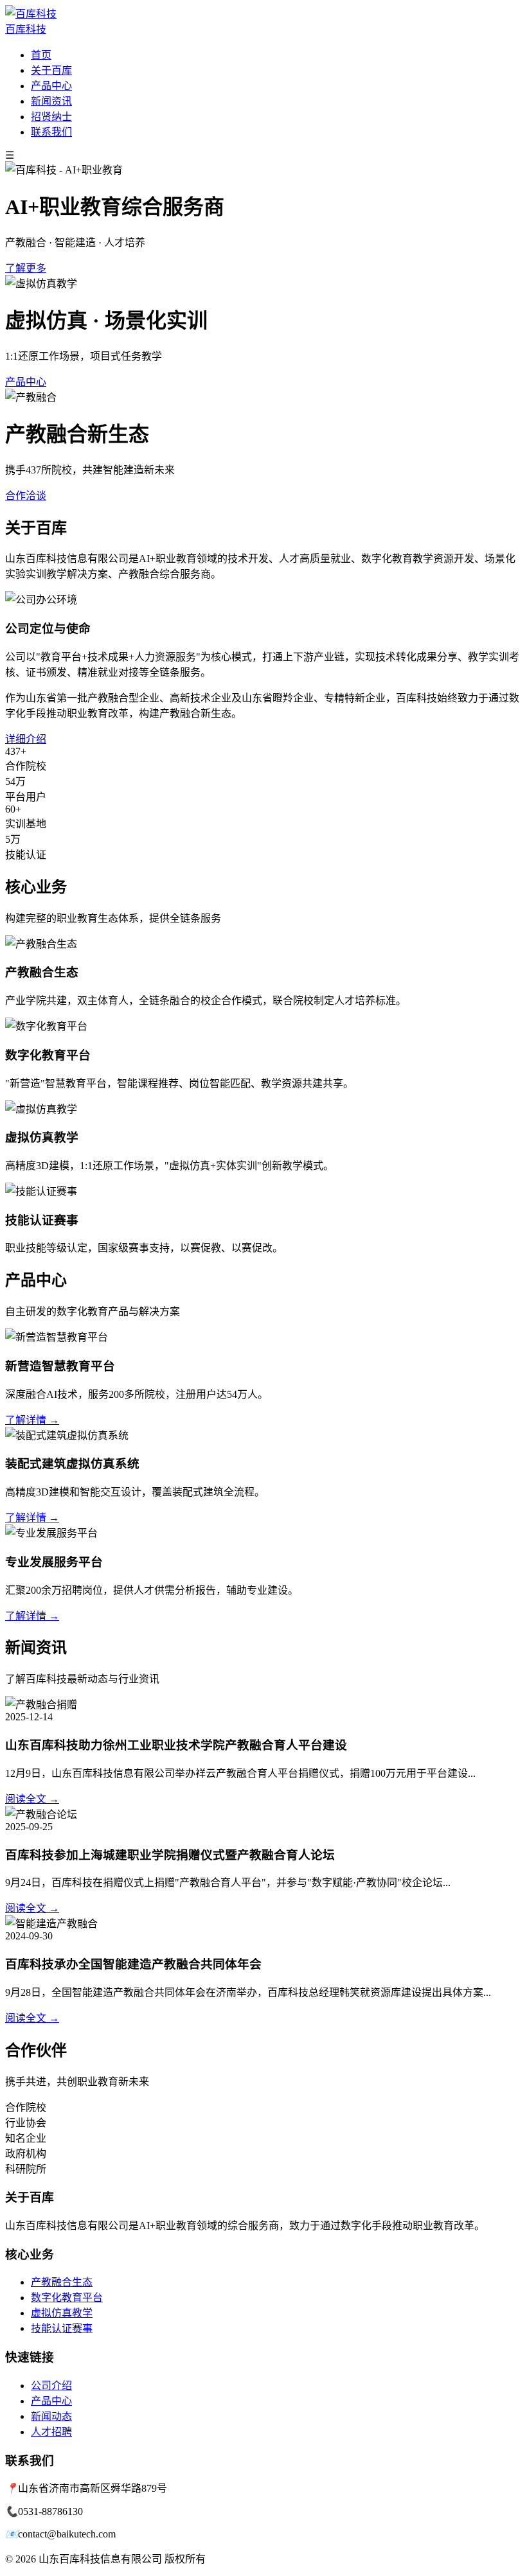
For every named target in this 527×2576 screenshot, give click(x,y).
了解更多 (26, 268)
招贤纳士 (51, 117)
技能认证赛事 (62, 2328)
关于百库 (51, 70)
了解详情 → (32, 1420)
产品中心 (51, 86)
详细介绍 (26, 739)
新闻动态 (51, 2416)
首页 (41, 55)
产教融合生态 (62, 2282)
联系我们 (51, 132)
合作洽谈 (26, 496)
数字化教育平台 (67, 2298)
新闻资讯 (51, 101)
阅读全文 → (32, 1799)
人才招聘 (51, 2432)
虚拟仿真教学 (62, 2313)
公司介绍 (51, 2386)
